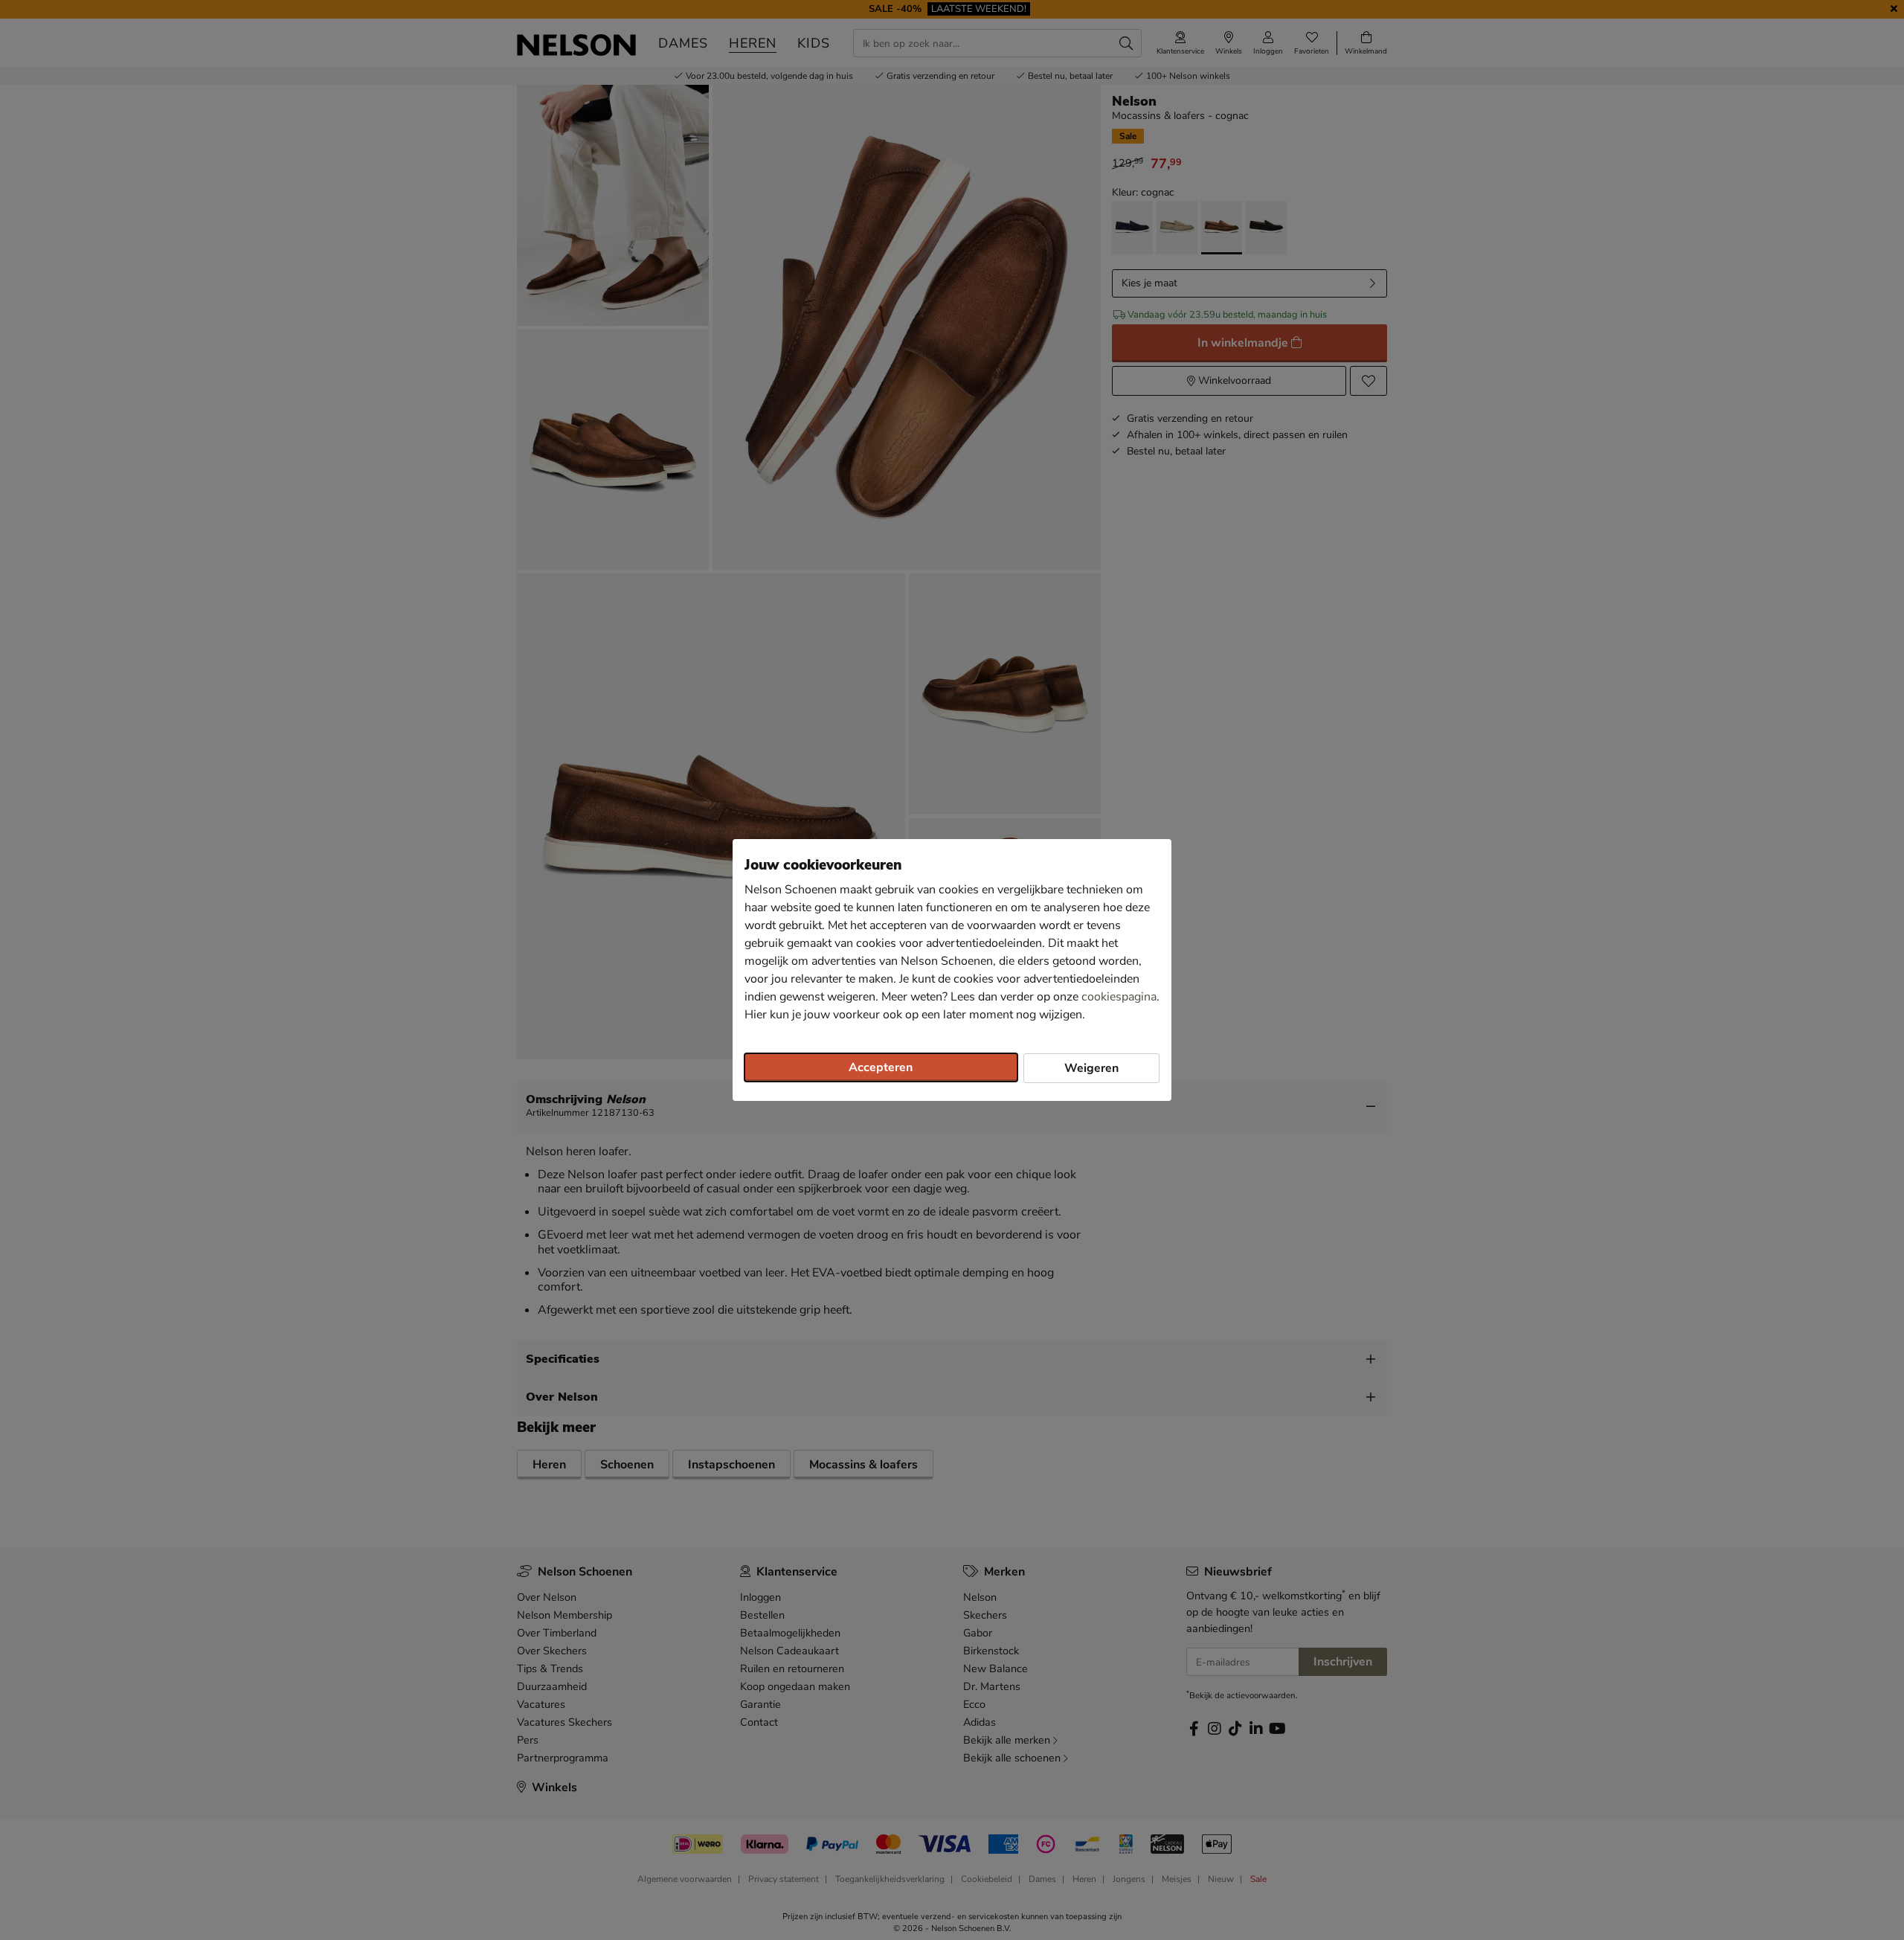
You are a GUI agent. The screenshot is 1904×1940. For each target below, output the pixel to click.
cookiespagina (1119, 997)
